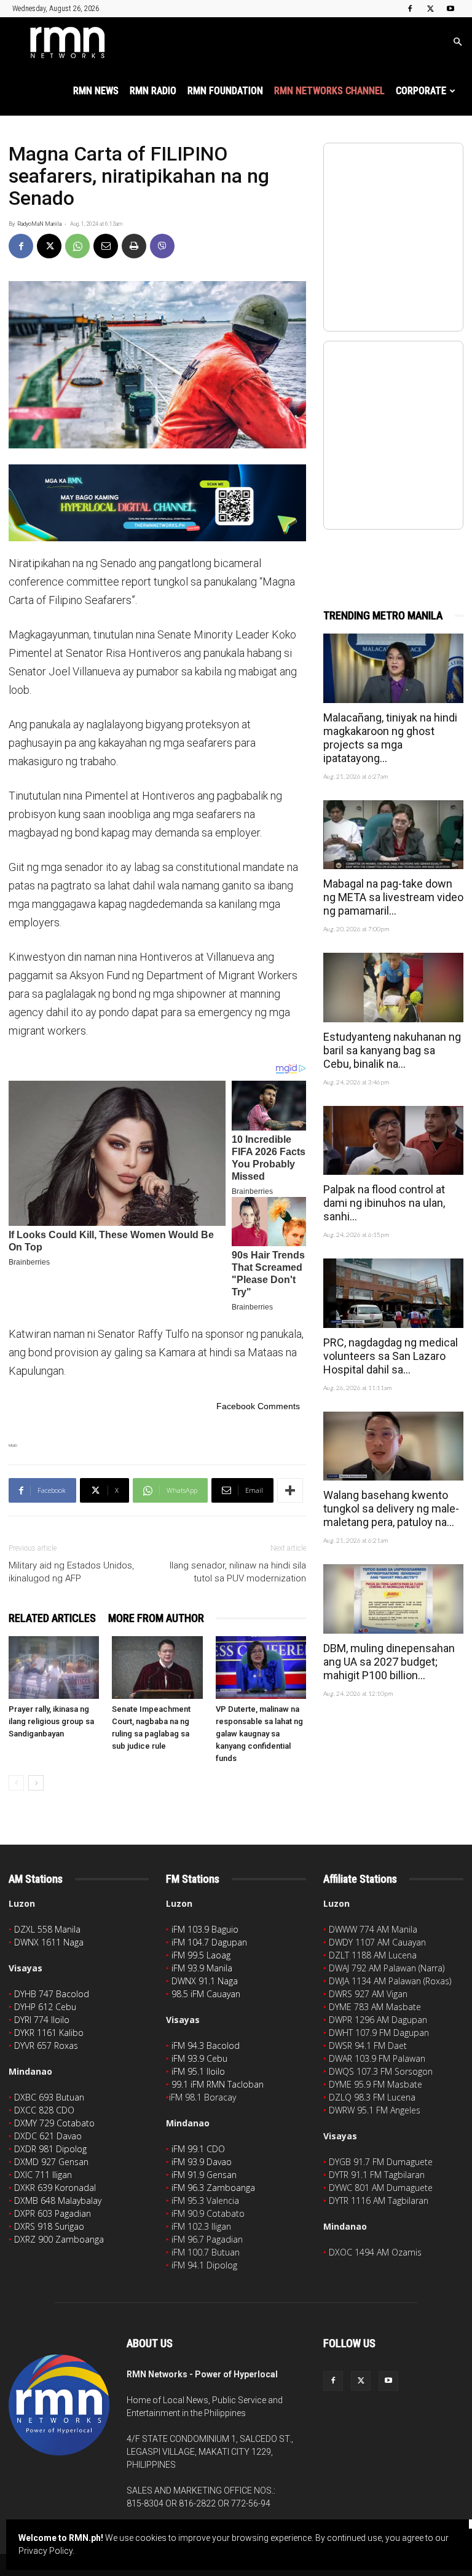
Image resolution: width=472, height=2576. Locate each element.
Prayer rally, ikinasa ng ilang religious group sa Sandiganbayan (51, 1721)
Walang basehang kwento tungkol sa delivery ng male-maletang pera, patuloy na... (391, 1509)
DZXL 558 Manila (47, 1929)
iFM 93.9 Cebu (199, 2058)
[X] (430, 9)
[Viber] (162, 246)
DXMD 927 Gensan (51, 2162)
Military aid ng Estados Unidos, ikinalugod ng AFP (71, 1572)
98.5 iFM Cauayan (206, 1994)
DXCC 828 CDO (44, 2110)
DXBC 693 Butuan (49, 2097)
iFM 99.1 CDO (198, 2149)
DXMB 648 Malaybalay (58, 2200)
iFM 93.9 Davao (202, 2162)
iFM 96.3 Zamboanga (213, 2188)
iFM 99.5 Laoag (201, 1955)
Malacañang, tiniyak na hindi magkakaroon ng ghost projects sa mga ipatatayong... (390, 738)
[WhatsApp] (77, 246)
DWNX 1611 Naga (49, 1942)
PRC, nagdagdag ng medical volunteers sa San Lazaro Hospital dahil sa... (391, 1356)
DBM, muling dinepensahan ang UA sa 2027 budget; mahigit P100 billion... (389, 1662)
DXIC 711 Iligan (43, 2175)
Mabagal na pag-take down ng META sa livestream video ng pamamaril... (393, 897)
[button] (457, 42)
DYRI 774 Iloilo (42, 2020)
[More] (290, 1490)
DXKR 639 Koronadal (55, 2188)
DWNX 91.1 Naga (205, 1981)
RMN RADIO (153, 91)
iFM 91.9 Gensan (204, 2175)
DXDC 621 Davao (48, 2136)
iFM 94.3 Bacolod (206, 2045)
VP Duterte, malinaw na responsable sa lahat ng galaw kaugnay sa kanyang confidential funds (259, 1734)
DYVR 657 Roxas (46, 2045)
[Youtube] (450, 9)
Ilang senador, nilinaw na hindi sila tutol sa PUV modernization (238, 1572)
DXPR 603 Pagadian (53, 2213)
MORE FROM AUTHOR (156, 1618)
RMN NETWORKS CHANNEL (329, 91)
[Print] (134, 246)
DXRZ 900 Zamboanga (59, 2239)
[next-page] (36, 1783)
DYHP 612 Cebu (45, 2007)
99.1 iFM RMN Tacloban (218, 2084)
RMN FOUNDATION (225, 91)
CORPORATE (421, 91)
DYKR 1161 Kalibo (49, 2033)
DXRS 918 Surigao (49, 2226)
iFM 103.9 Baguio (205, 1929)
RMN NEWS (96, 91)
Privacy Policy (45, 2551)
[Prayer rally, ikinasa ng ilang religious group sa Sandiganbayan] (54, 1667)
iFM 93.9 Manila (202, 1968)
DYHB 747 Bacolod (52, 1994)
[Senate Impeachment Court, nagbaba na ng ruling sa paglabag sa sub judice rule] (157, 1667)
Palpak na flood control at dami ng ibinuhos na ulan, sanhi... (384, 1203)
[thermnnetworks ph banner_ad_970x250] (157, 503)
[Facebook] (410, 9)
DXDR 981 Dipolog (50, 2149)
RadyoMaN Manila (39, 224)
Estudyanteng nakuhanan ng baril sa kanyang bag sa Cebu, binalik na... (392, 1050)
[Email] (106, 246)
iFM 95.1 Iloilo (198, 2071)
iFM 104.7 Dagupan (209, 1942)
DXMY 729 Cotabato (54, 2123)
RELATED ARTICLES (52, 1618)
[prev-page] (16, 1783)
